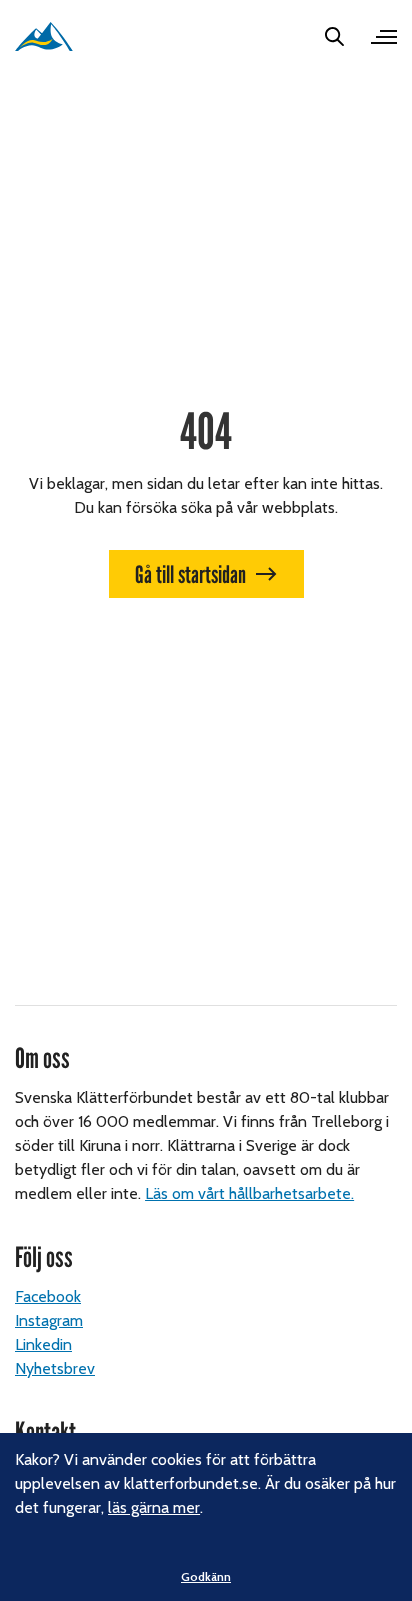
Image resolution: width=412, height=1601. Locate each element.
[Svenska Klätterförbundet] (44, 36)
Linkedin (43, 1344)
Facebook (48, 1296)
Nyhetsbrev (55, 1368)
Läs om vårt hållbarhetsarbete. (249, 1193)
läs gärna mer (154, 1507)
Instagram (49, 1320)
